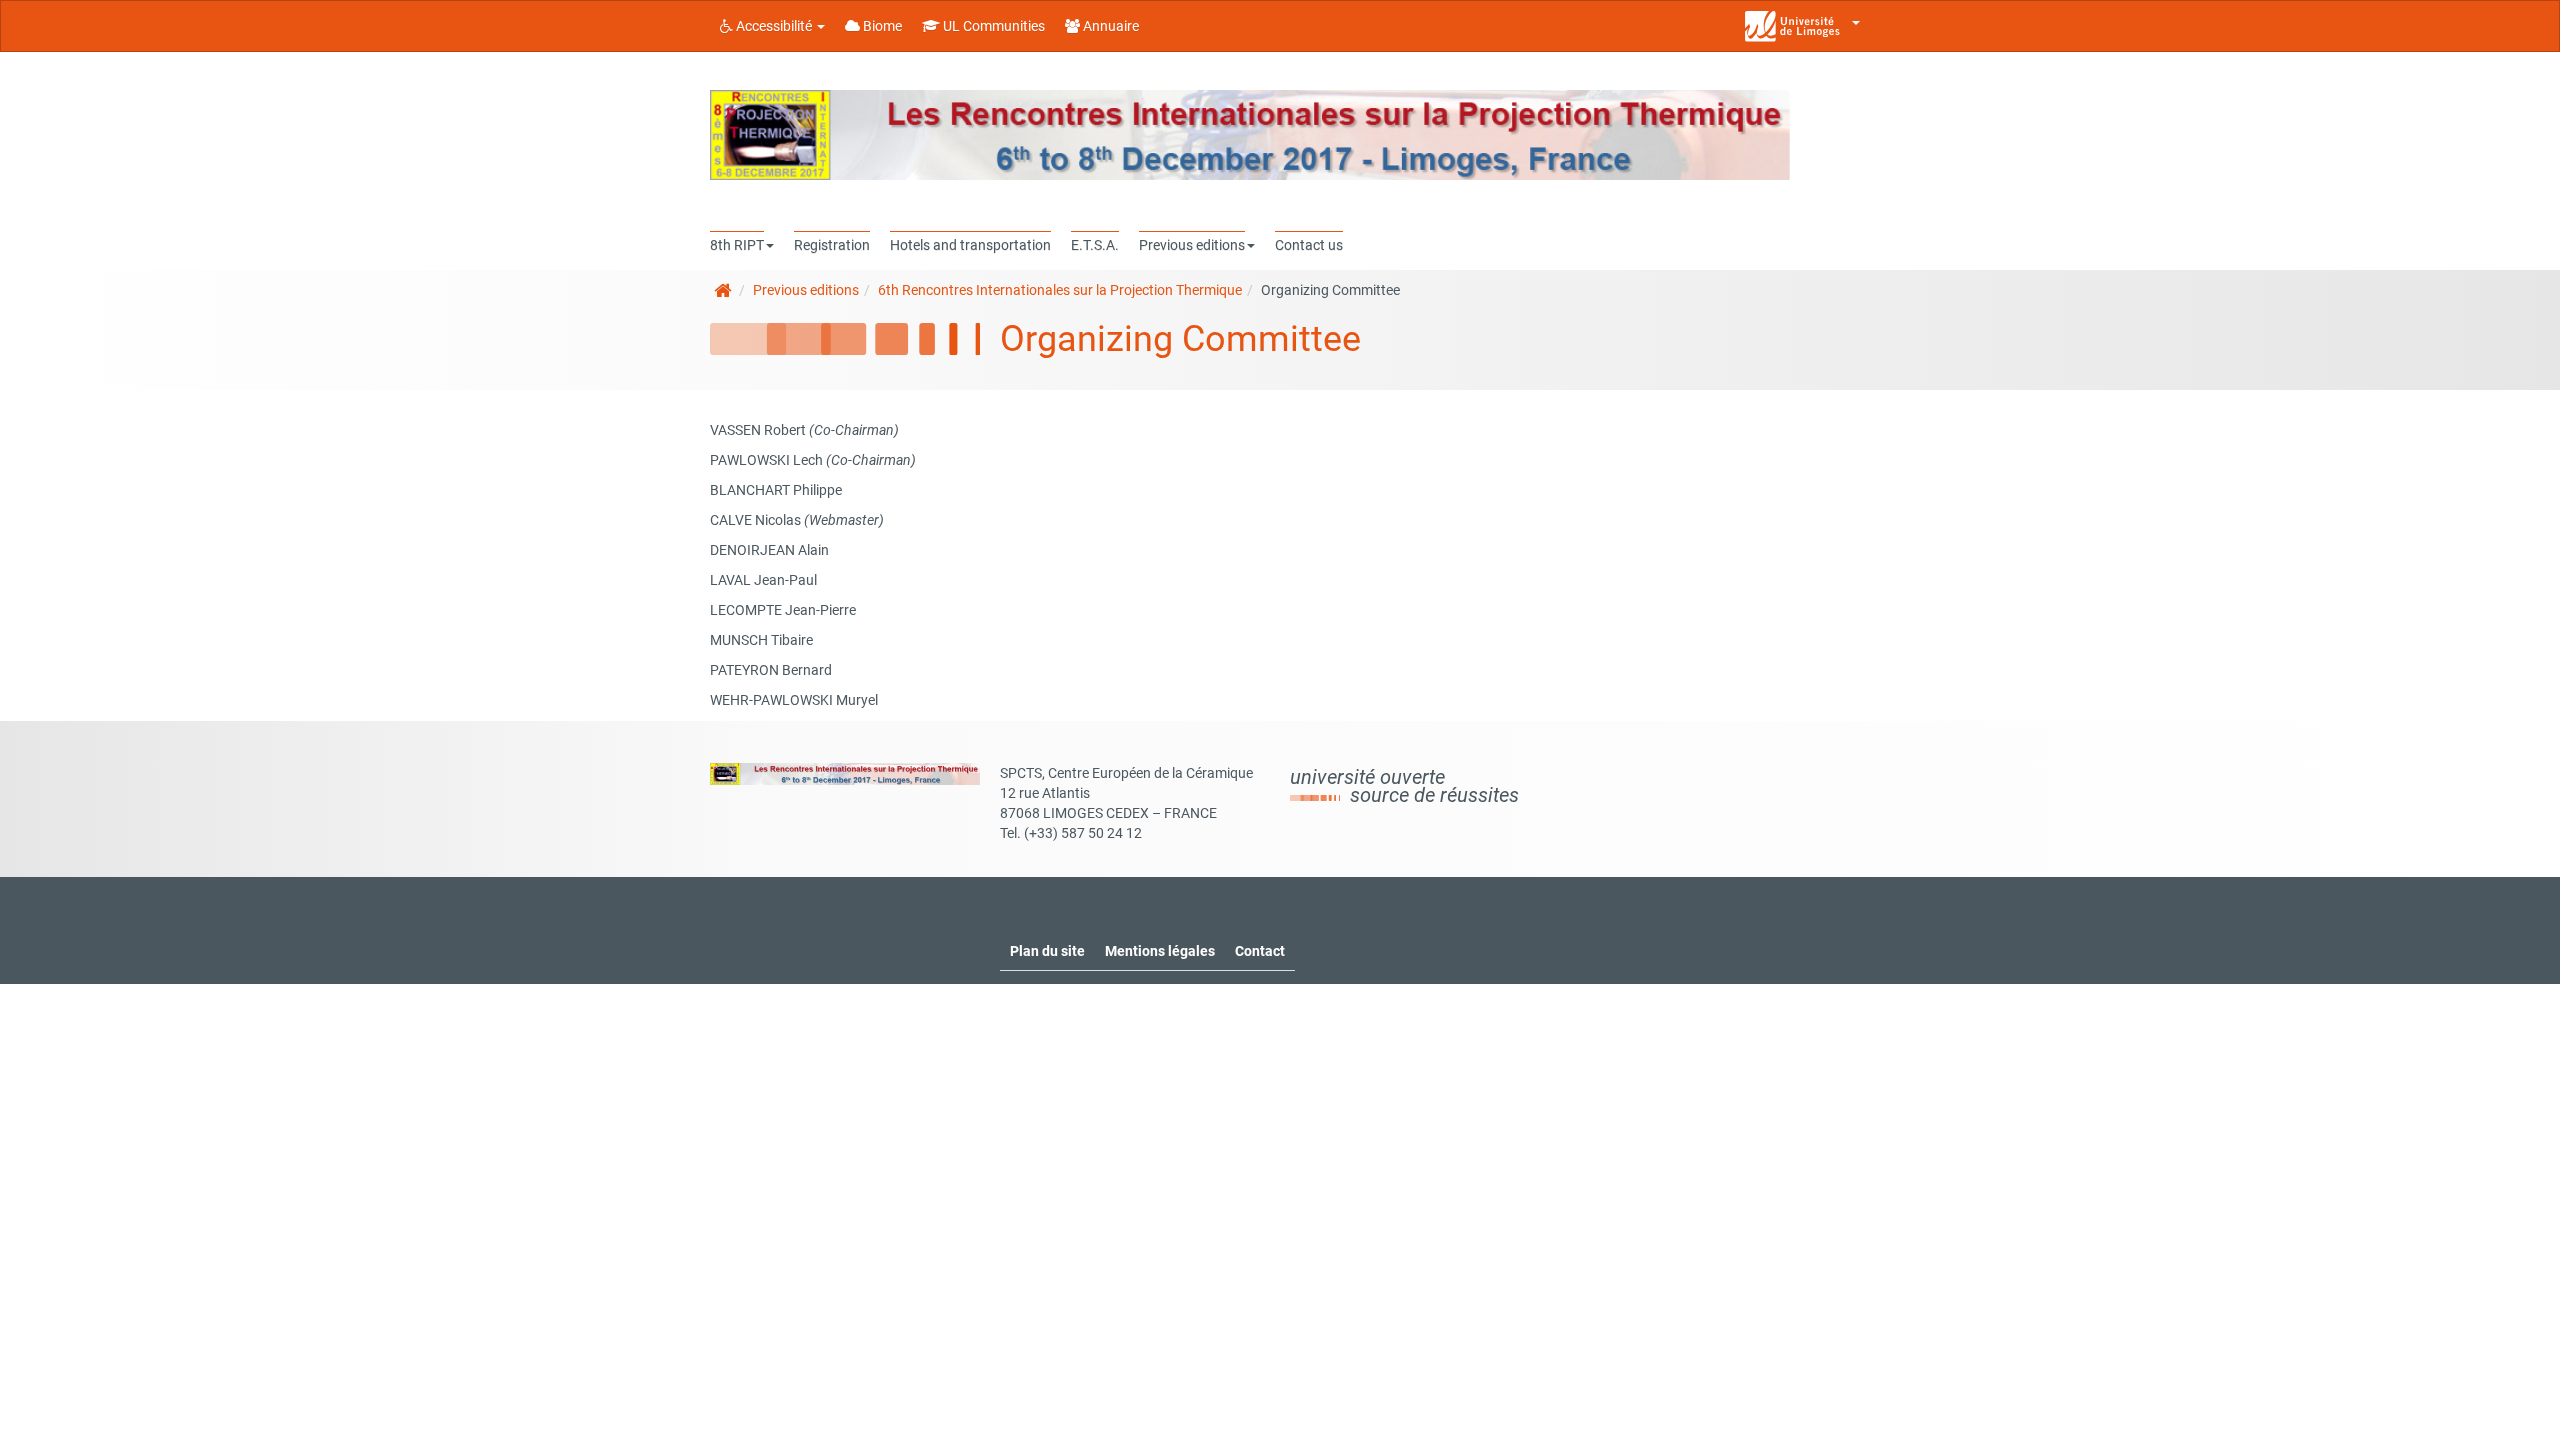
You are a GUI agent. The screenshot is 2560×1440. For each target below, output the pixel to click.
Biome (881, 26)
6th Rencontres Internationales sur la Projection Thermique (1060, 290)
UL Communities (992, 26)
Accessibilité (774, 26)
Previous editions (806, 290)
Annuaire (1109, 26)
